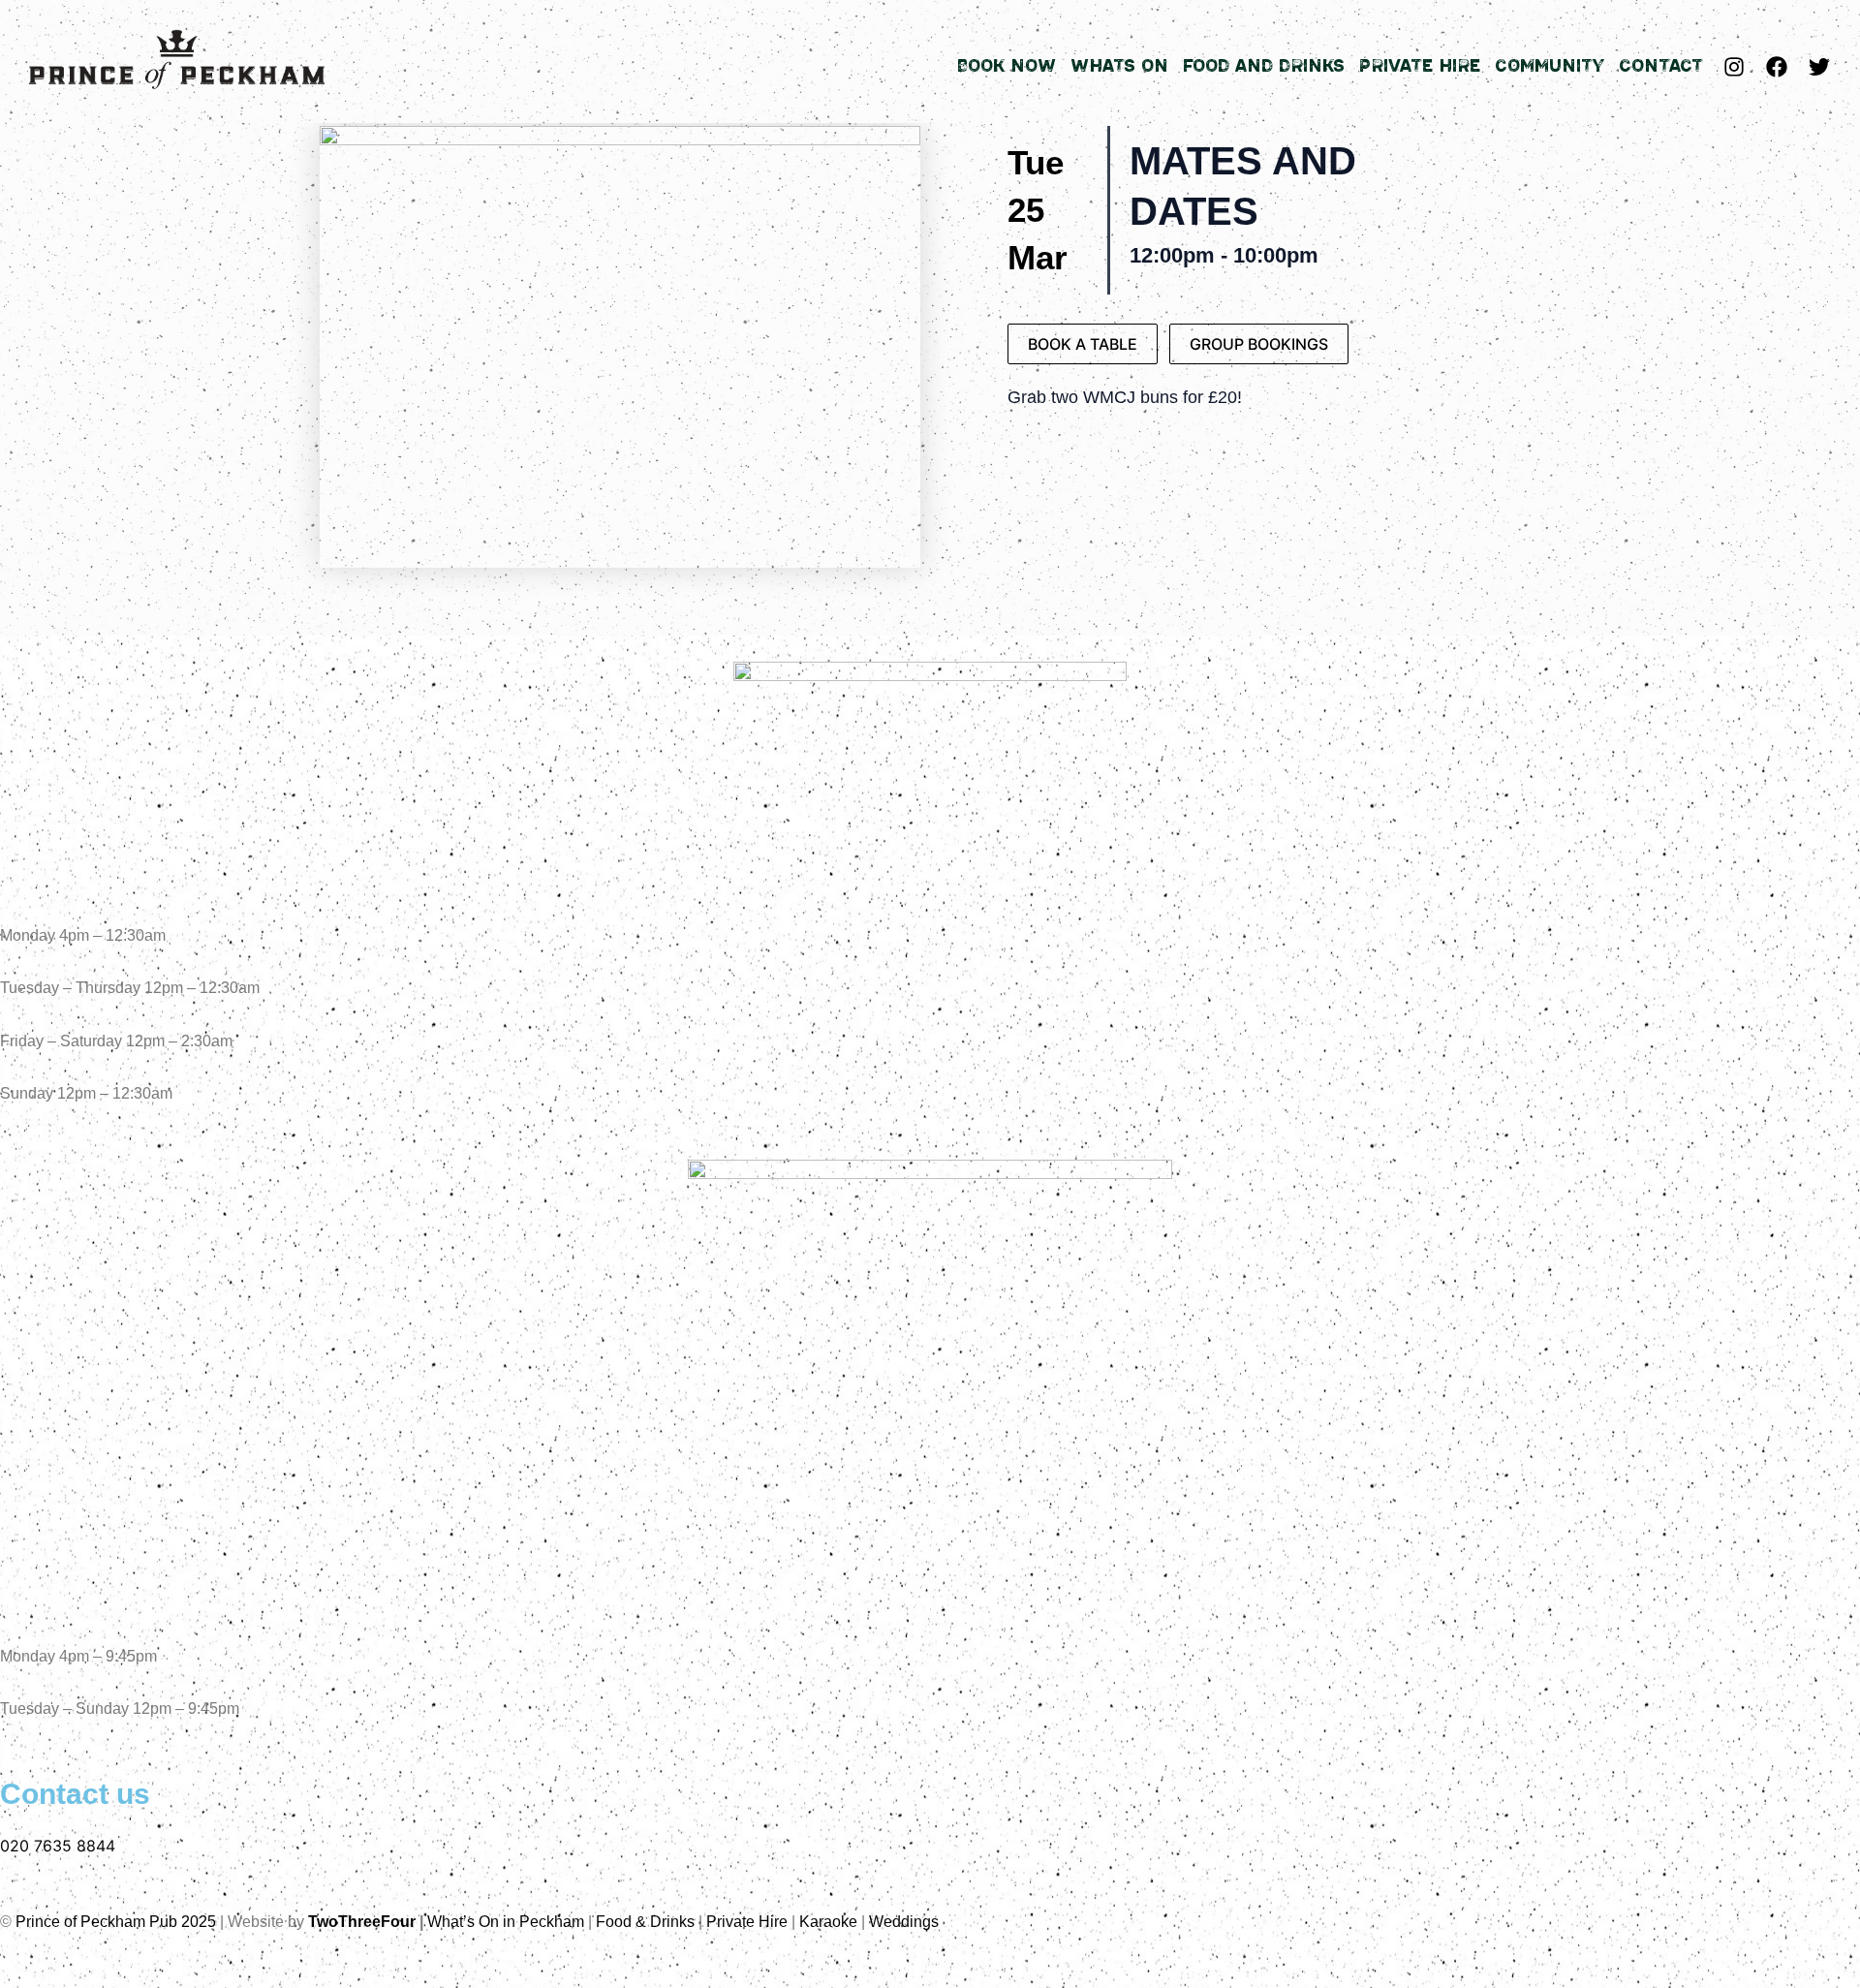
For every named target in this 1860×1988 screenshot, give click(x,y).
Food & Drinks (645, 1922)
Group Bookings (1259, 344)
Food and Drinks (1264, 66)
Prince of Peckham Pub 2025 (116, 1922)
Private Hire (1420, 66)
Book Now (1006, 66)
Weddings (904, 1922)
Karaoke (828, 1922)
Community (1550, 66)
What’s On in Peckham (506, 1922)
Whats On (1119, 66)
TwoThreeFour (362, 1922)
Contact (1661, 66)
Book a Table (1083, 344)
